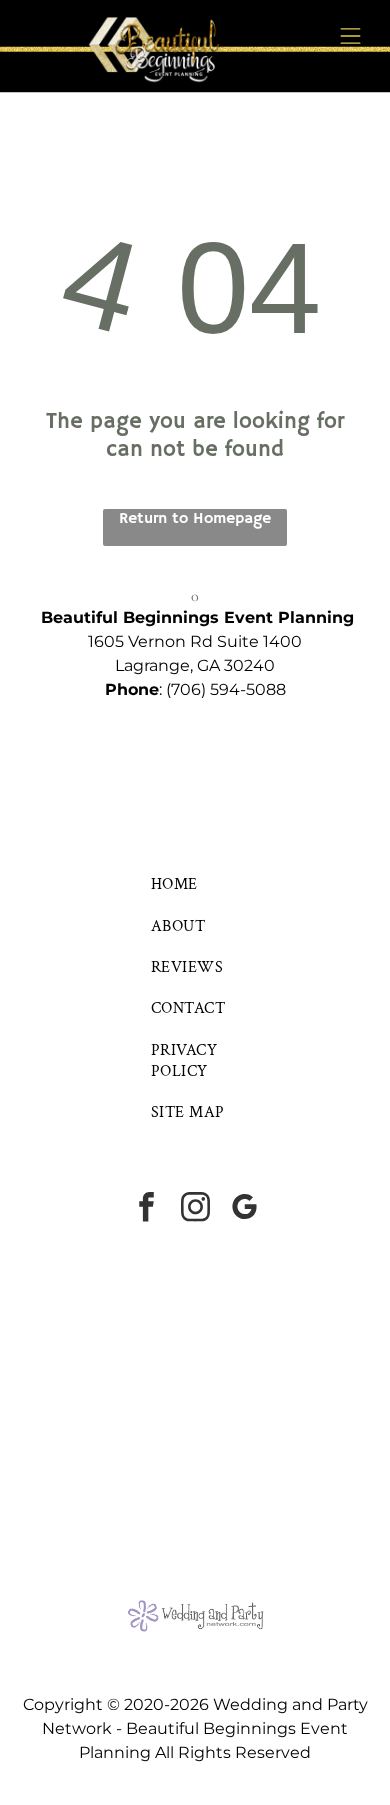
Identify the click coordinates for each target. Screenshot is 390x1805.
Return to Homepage (195, 519)
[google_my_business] (244, 1209)
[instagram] (195, 1209)
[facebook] (146, 1209)
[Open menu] (350, 36)
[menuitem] (195, 884)
